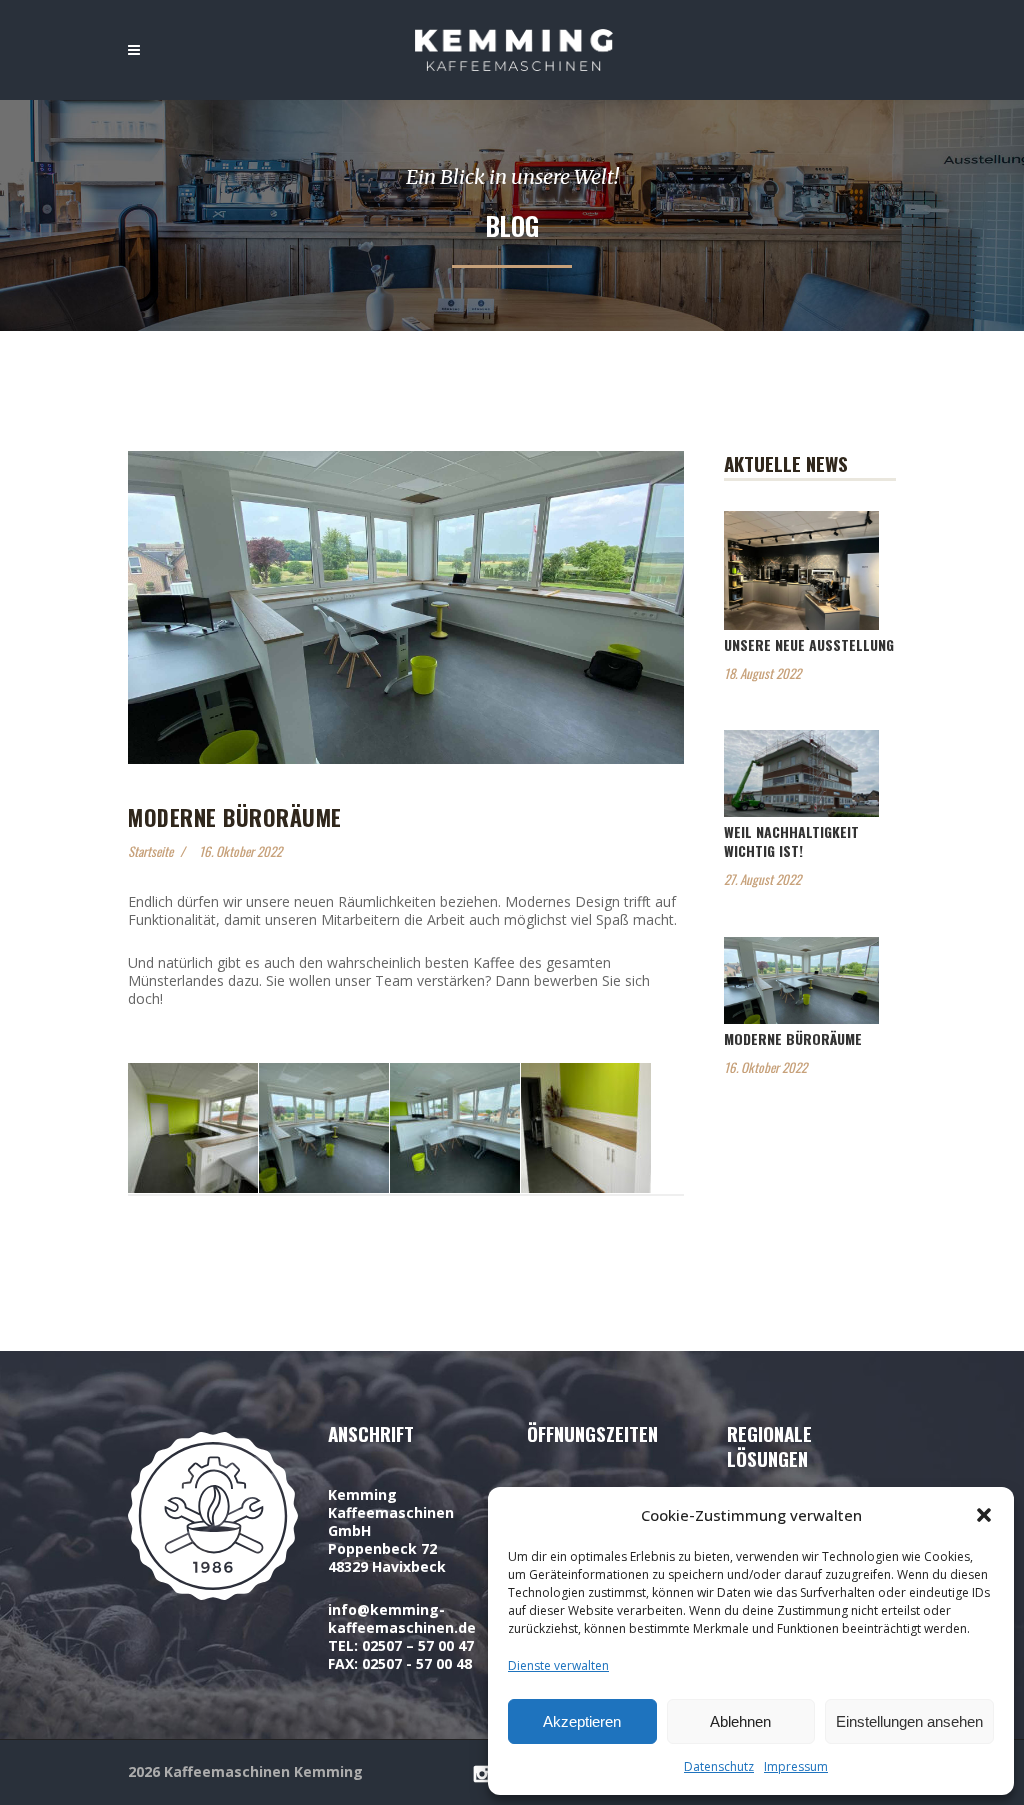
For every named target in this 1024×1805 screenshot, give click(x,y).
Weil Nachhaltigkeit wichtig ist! (791, 841)
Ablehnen (740, 1721)
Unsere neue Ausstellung (809, 644)
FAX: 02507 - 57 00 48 (400, 1663)
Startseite (150, 851)
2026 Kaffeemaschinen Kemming (245, 1771)
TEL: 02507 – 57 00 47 (401, 1645)
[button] (984, 1515)
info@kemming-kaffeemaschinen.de (402, 1618)
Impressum (796, 1766)
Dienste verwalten (558, 1665)
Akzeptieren (582, 1721)
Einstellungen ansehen (909, 1721)
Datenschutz (719, 1766)
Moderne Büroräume (793, 1038)
